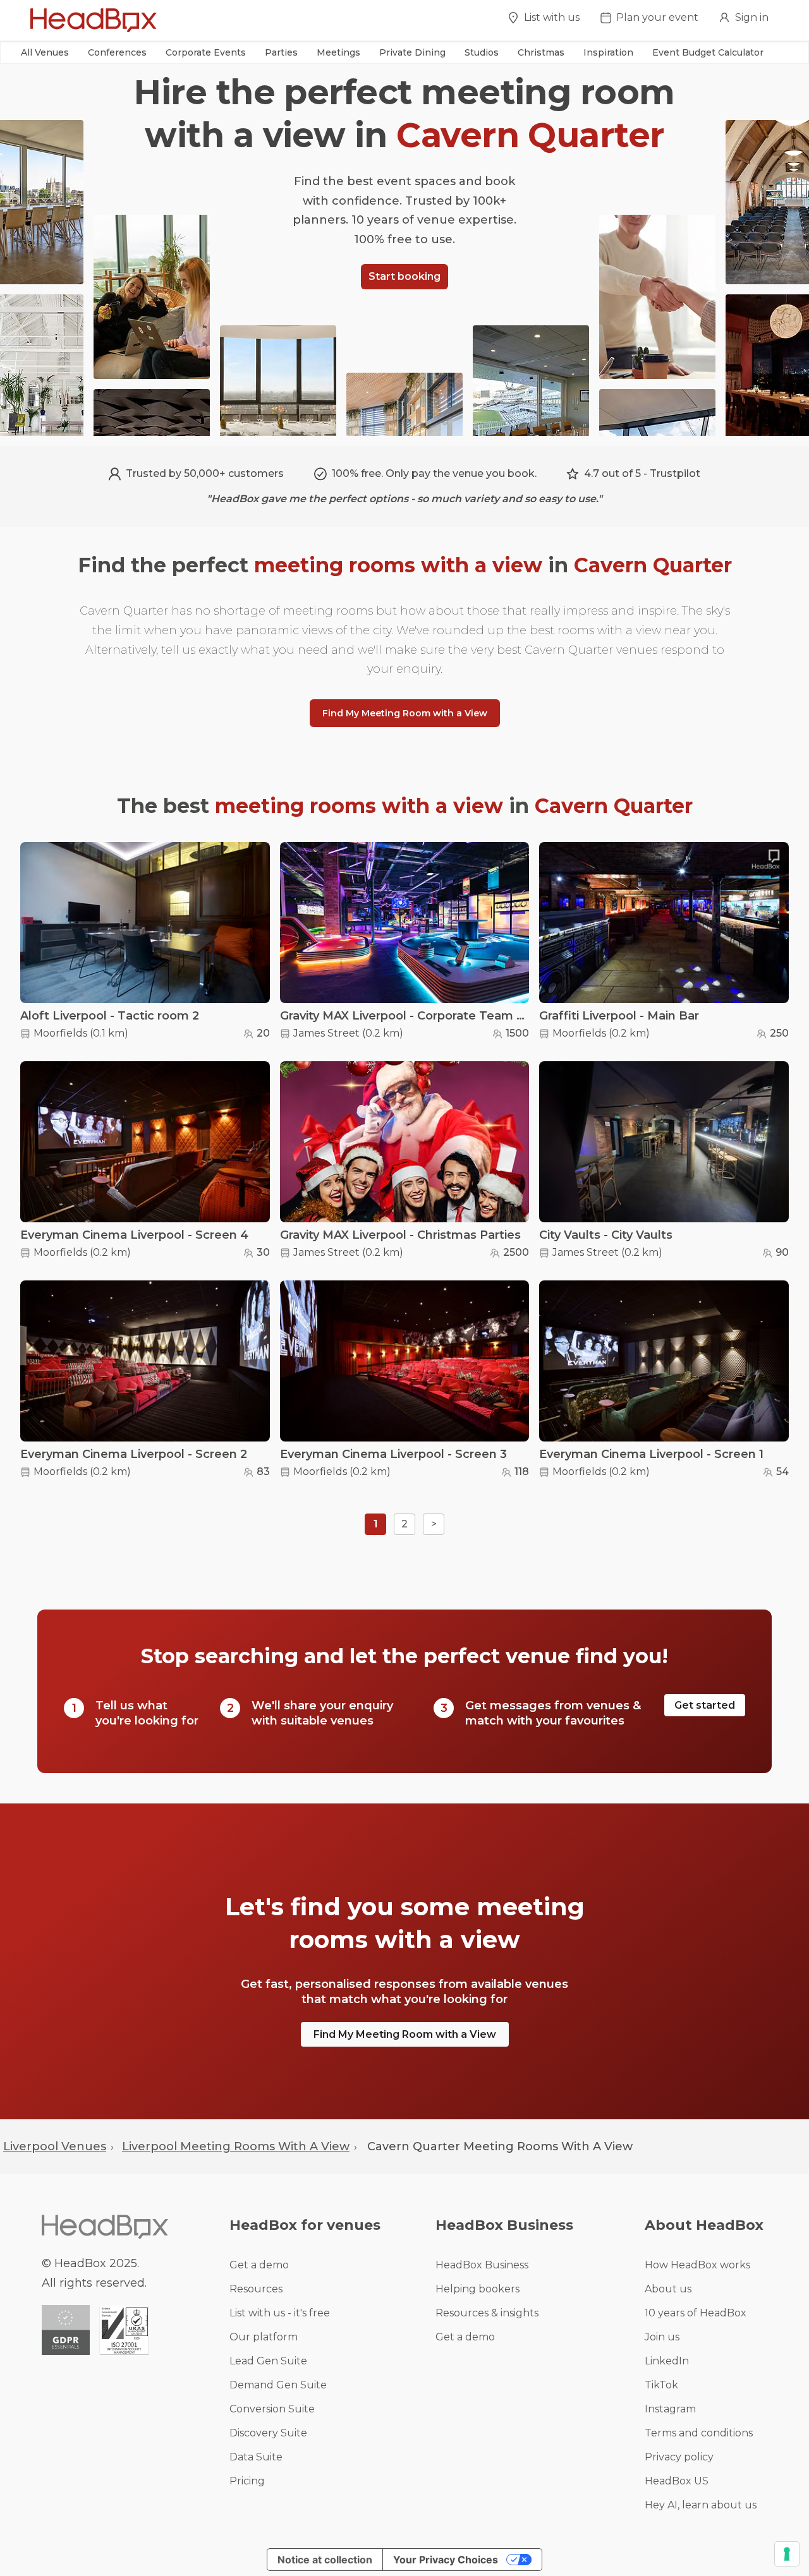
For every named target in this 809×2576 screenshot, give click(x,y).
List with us (552, 17)
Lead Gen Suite (268, 2361)
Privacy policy (679, 2457)
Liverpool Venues (55, 2146)
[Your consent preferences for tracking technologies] (787, 2554)
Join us (662, 2337)
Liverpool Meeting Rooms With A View (236, 2146)
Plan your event (657, 17)
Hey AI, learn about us (701, 2505)
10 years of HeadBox (696, 2313)
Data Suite (256, 2457)
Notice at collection (325, 2560)
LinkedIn (667, 2361)
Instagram (670, 2409)
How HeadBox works (697, 2265)
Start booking (404, 276)
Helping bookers (477, 2289)
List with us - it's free (280, 2313)
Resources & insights (487, 2313)
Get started (705, 1705)
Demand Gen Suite (278, 2385)
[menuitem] (544, 21)
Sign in (752, 17)
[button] (45, 52)
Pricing (247, 2481)
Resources (256, 2289)
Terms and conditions (699, 2433)
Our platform (264, 2337)
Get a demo (259, 2265)
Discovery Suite (268, 2433)
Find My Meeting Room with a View (405, 713)
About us (668, 2289)
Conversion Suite (272, 2409)
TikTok (661, 2385)
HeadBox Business (482, 2265)
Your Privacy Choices (446, 2560)
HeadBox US (677, 2481)
